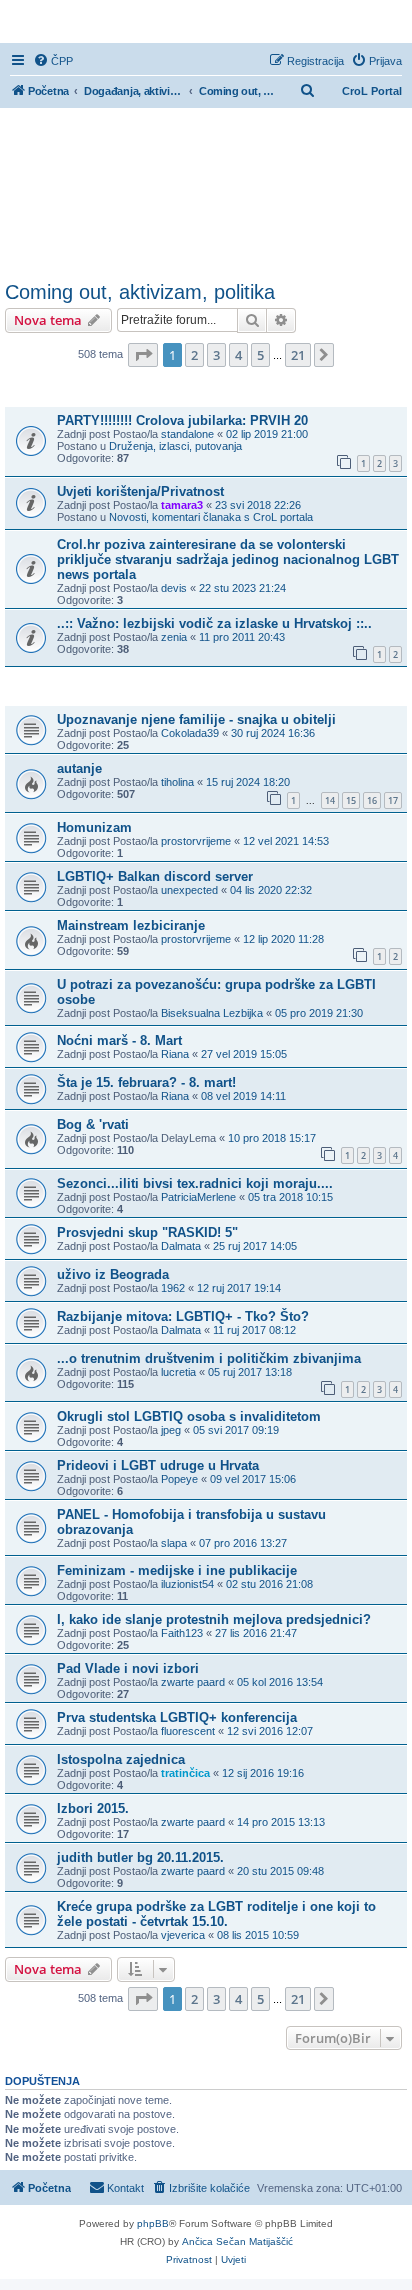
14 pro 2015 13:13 (281, 1822)
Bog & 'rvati (93, 1124)
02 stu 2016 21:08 (269, 1584)
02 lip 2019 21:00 (267, 434)
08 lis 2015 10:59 (258, 1935)
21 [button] (298, 355)
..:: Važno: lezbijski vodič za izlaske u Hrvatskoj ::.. (214, 623)
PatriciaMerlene (198, 1197)
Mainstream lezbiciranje (131, 925)
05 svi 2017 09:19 (236, 1430)
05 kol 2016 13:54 (280, 1682)
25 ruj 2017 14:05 (255, 1246)
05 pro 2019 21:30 (319, 1013)
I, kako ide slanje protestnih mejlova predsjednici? (214, 1619)
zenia (174, 637)
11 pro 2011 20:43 (242, 637)
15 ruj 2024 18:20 (248, 782)
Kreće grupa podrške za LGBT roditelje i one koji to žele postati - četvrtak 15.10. (216, 1914)
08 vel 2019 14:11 (243, 1096)
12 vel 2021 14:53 (286, 841)
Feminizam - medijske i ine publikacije (177, 1570)
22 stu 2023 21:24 (242, 588)
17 (393, 800)
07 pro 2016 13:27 (243, 1543)
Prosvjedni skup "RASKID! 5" (147, 1232)
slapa (174, 1543)
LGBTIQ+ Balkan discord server (155, 876)
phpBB (153, 2223)
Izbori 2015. (93, 1808)
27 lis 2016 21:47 (256, 1633)
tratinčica (185, 1773)
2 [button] (194, 355)
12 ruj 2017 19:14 (239, 1288)
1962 (173, 1288)
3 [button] (216, 355)
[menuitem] (53, 61)
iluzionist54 (187, 1584)
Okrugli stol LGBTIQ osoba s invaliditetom (189, 1416)
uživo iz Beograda (113, 1274)
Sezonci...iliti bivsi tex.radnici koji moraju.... (195, 1183)
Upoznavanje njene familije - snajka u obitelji (196, 719)
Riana (175, 1054)
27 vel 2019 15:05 (244, 1054)
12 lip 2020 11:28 (283, 939)
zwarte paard (193, 1682)
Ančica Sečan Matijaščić (237, 2241)
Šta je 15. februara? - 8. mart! (146, 1082)
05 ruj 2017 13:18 (250, 1372)
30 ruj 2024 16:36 (273, 733)
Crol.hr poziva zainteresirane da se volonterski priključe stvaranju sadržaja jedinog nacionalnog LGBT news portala (228, 559)
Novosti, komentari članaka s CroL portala (211, 517)
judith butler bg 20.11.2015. (140, 1857)
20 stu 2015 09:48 (280, 1871)
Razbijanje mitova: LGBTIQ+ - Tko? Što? (183, 1316)
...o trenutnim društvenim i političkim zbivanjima (209, 1358)
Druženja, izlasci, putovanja (175, 446)
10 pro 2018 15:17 (272, 1138)
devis (174, 588)
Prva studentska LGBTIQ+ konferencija (177, 1717)
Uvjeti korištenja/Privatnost (140, 491)
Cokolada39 (190, 733)
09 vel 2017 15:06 (253, 1479)
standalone (187, 434)
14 (330, 800)
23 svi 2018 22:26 (258, 505)
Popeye (179, 1479)
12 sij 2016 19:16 (263, 1773)
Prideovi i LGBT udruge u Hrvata (158, 1465)
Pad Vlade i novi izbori (128, 1668)
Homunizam (94, 827)
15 (351, 800)
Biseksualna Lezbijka (212, 1013)
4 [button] (238, 355)
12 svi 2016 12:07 (270, 1731)
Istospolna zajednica (121, 1759)
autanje (79, 768)
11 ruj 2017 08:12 (254, 1330)
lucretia (178, 1372)
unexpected (189, 890)
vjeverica (183, 1935)
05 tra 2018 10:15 (290, 1197)
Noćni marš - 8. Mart (119, 1040)
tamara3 (182, 505)
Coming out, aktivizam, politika (140, 292)
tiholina (177, 782)
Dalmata (181, 1246)
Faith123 (182, 1633)
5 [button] (260, 355)
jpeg (171, 1430)
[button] (143, 355)
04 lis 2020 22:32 (271, 890)
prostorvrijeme (196, 841)
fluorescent (188, 1731)
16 (372, 800)
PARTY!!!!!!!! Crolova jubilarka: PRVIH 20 (182, 420)
